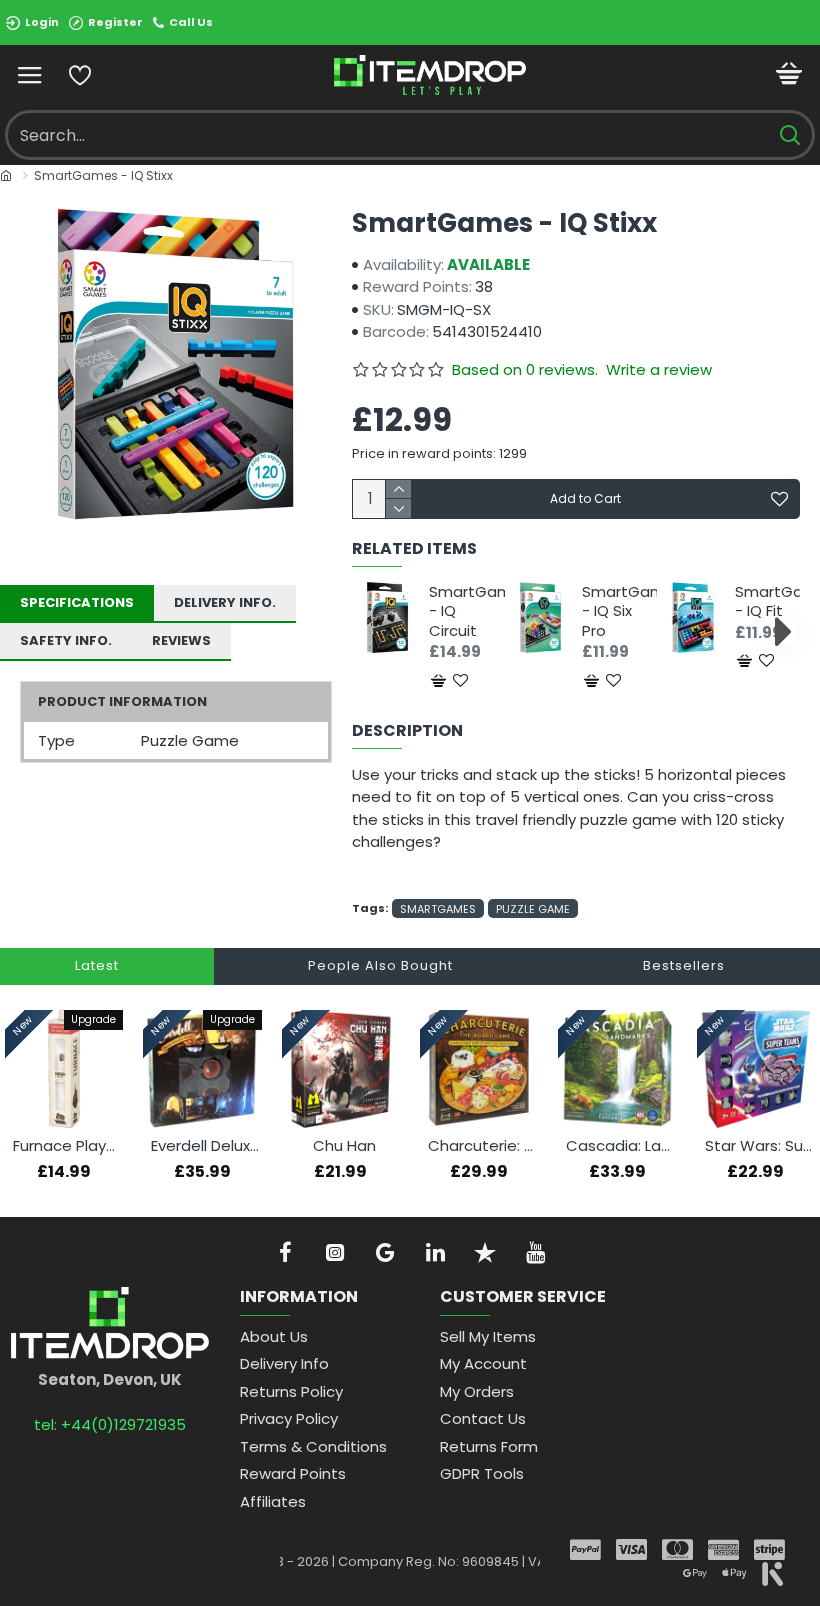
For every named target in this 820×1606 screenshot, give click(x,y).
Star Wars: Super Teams (760, 1146)
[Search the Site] (789, 135)
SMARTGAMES (438, 909)
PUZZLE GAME (533, 909)
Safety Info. (66, 640)
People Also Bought (380, 965)
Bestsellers (684, 965)
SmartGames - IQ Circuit (461, 611)
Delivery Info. (225, 602)
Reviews (181, 640)
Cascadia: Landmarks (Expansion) (621, 1146)
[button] (369, 631)
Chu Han (344, 1146)
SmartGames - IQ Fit (767, 601)
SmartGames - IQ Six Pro (614, 611)
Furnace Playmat (68, 1146)
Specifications (77, 602)
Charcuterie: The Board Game (483, 1146)
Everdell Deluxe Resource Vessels (206, 1146)
